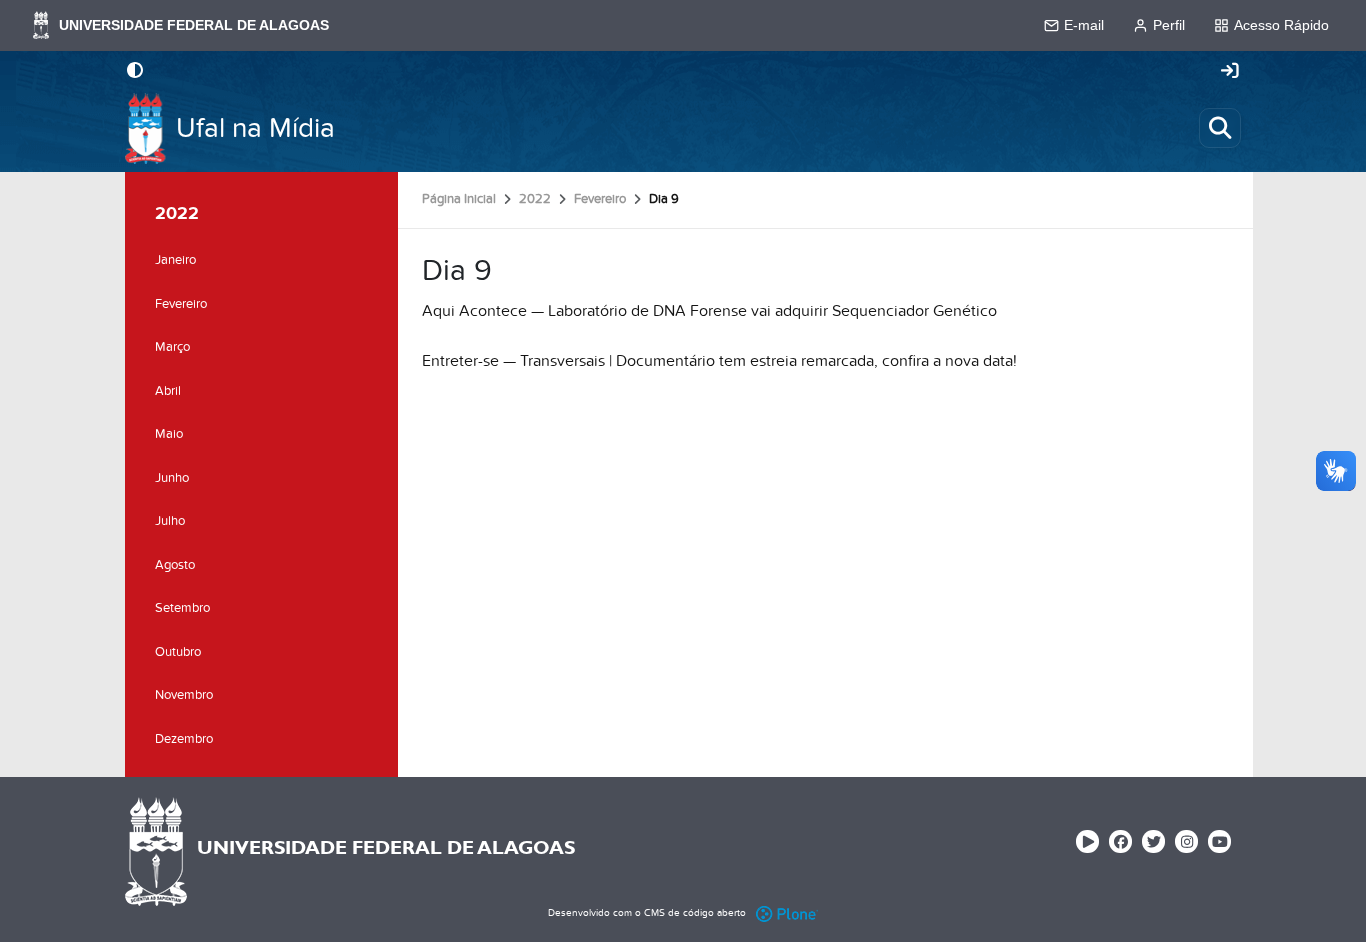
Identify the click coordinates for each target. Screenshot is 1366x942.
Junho (172, 478)
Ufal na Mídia (255, 128)
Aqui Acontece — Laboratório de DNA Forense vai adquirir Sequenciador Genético (709, 311)
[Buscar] (1220, 128)
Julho (170, 521)
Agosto (175, 565)
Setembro (182, 608)
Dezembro (184, 739)
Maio (169, 434)
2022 (535, 199)
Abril (168, 391)
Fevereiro (600, 199)
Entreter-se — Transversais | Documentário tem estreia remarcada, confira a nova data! (719, 361)
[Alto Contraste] (135, 72)
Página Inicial (459, 199)
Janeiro (175, 260)
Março (172, 347)
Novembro (184, 695)
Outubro (178, 652)
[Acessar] (1230, 72)
